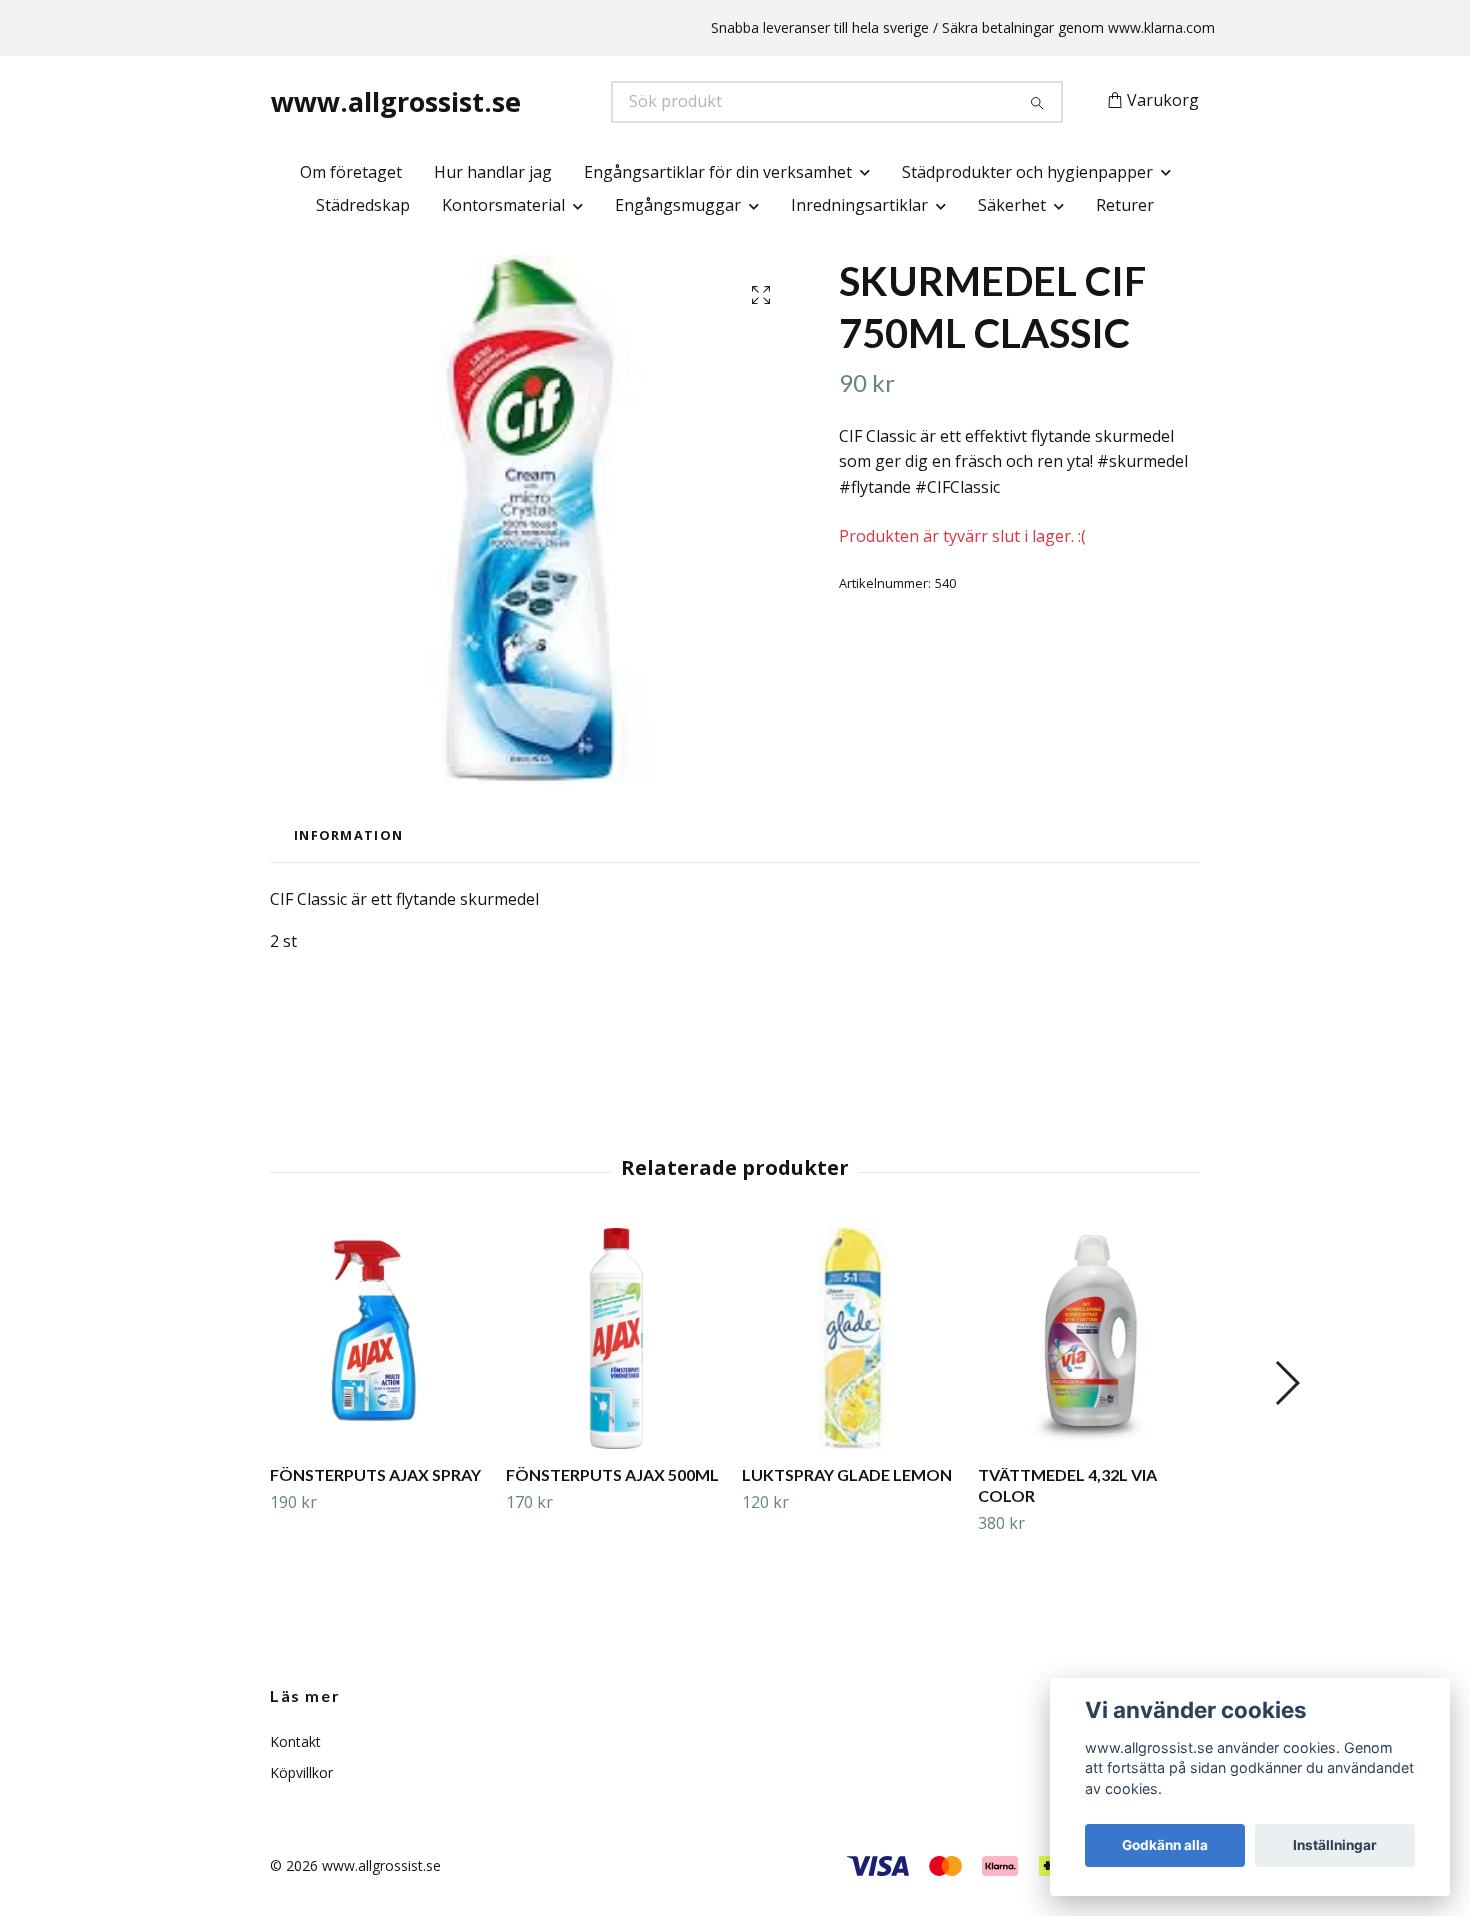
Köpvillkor (301, 1772)
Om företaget (351, 172)
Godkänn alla (1165, 1845)
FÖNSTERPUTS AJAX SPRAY (375, 1474)
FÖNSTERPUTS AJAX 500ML (612, 1474)
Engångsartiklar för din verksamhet (718, 172)
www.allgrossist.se (396, 101)
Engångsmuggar (678, 205)
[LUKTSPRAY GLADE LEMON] (852, 1338)
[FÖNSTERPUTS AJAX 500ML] (616, 1338)
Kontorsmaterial (503, 205)
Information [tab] (348, 835)
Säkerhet (1012, 205)
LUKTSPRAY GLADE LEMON (847, 1474)
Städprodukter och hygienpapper (1027, 172)
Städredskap (363, 205)
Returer (1125, 205)
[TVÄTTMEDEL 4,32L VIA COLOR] (1088, 1338)
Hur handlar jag (493, 172)
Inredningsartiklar (859, 205)
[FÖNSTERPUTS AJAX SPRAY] (380, 1338)
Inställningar (1335, 1845)
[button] (1286, 1383)
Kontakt (295, 1741)
